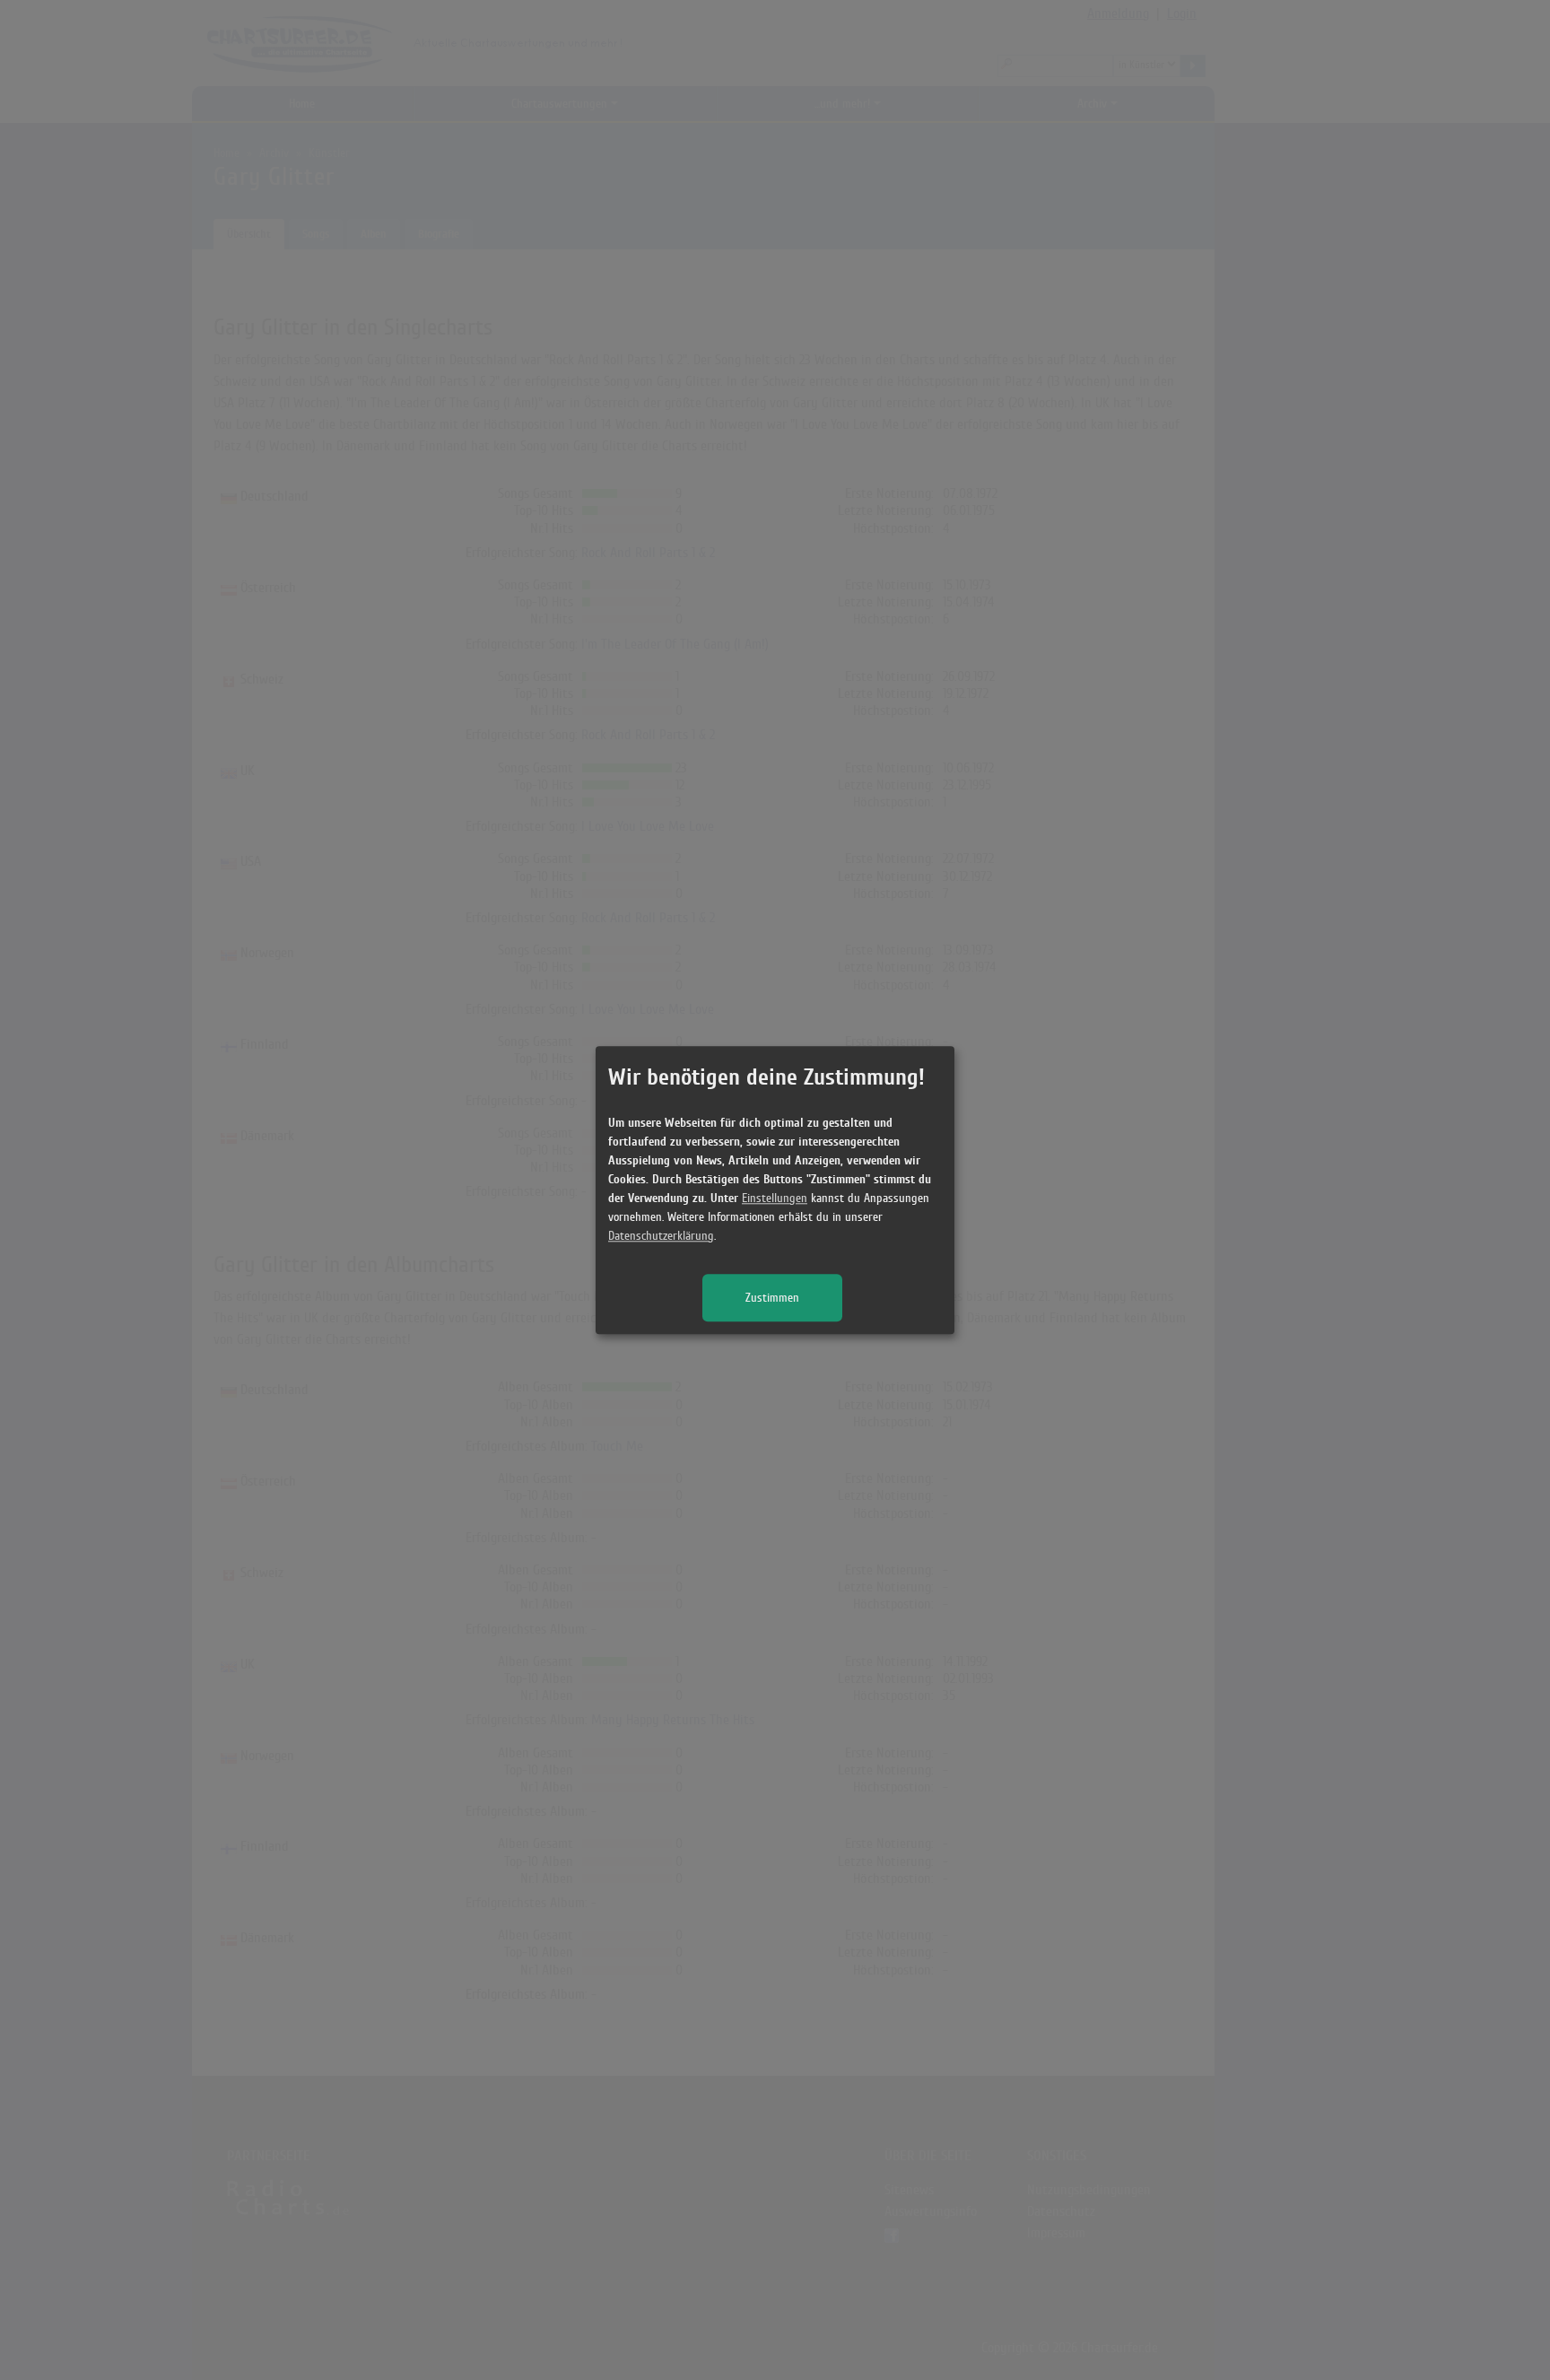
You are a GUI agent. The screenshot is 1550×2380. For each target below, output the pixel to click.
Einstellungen (775, 1198)
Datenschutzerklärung (661, 1236)
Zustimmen (772, 1298)
